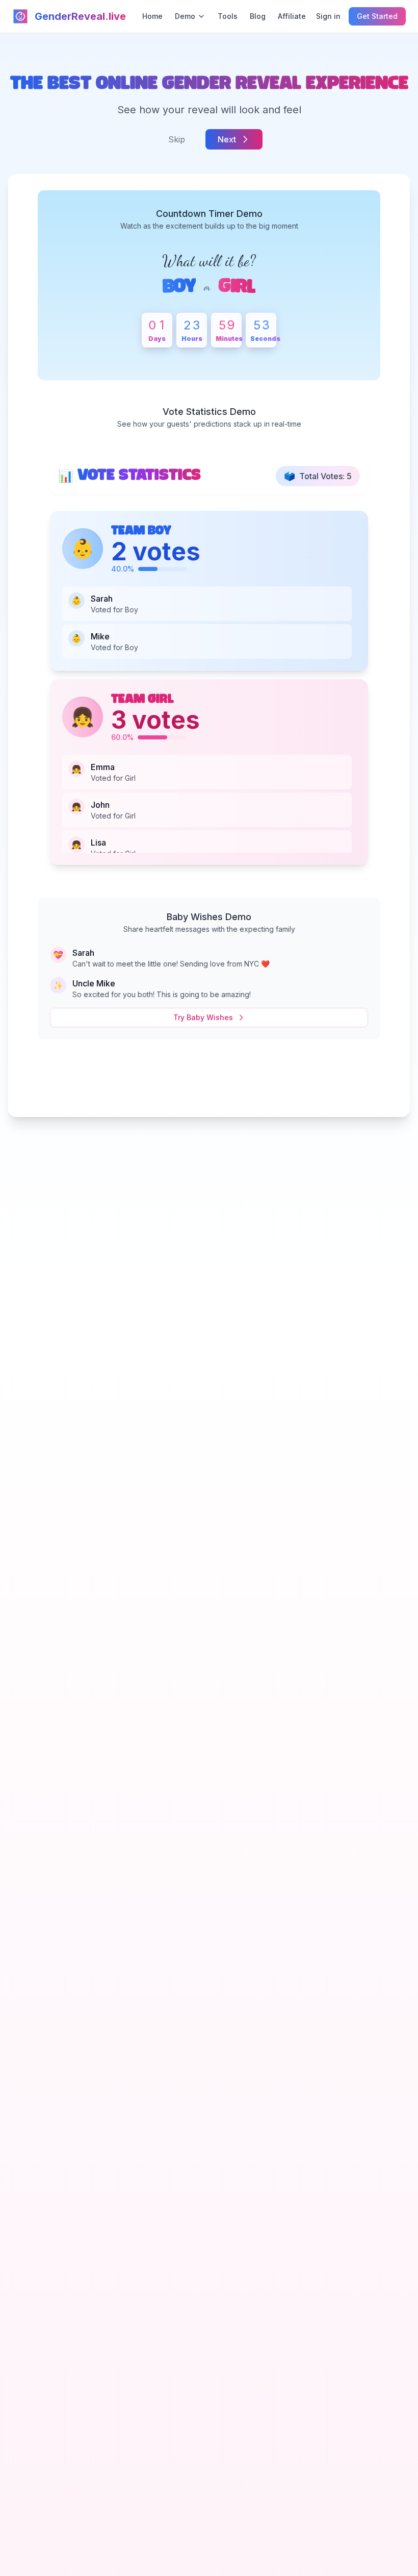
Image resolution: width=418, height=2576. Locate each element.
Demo (185, 16)
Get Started (377, 16)
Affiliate (292, 16)
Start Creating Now (209, 1088)
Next (227, 139)
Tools (228, 16)
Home (152, 16)
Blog (258, 16)
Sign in (328, 16)
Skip (177, 139)
